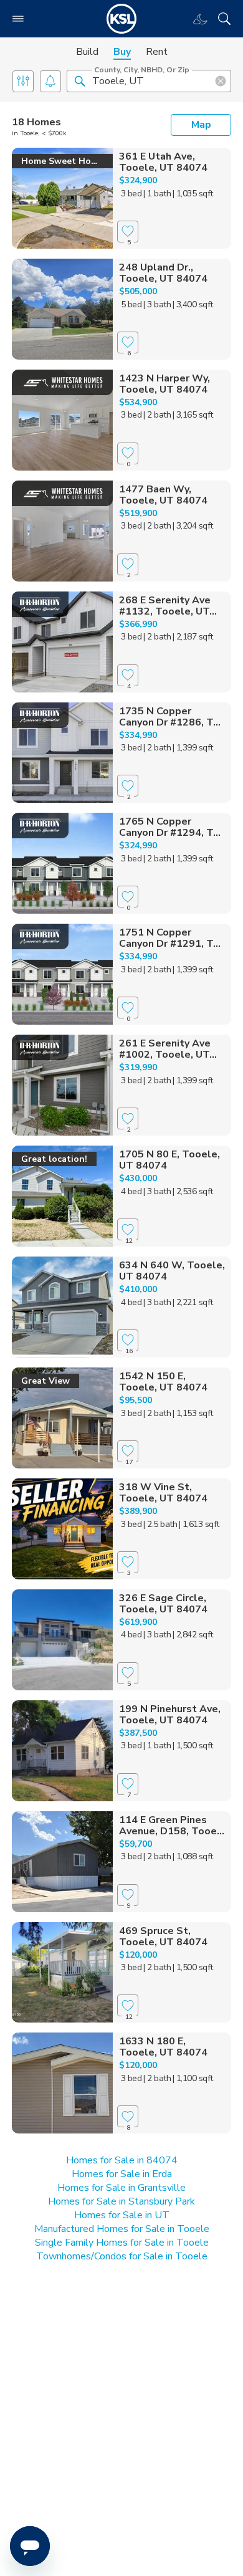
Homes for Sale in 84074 (122, 2160)
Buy (122, 52)
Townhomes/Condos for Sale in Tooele (122, 2256)
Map (201, 125)
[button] (80, 80)
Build (87, 52)
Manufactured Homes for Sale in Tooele (122, 2229)
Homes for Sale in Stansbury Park (121, 2201)
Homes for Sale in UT (122, 2215)
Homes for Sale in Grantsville (121, 2188)
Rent (157, 52)
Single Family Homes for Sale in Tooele (122, 2243)
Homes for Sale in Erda (122, 2174)
